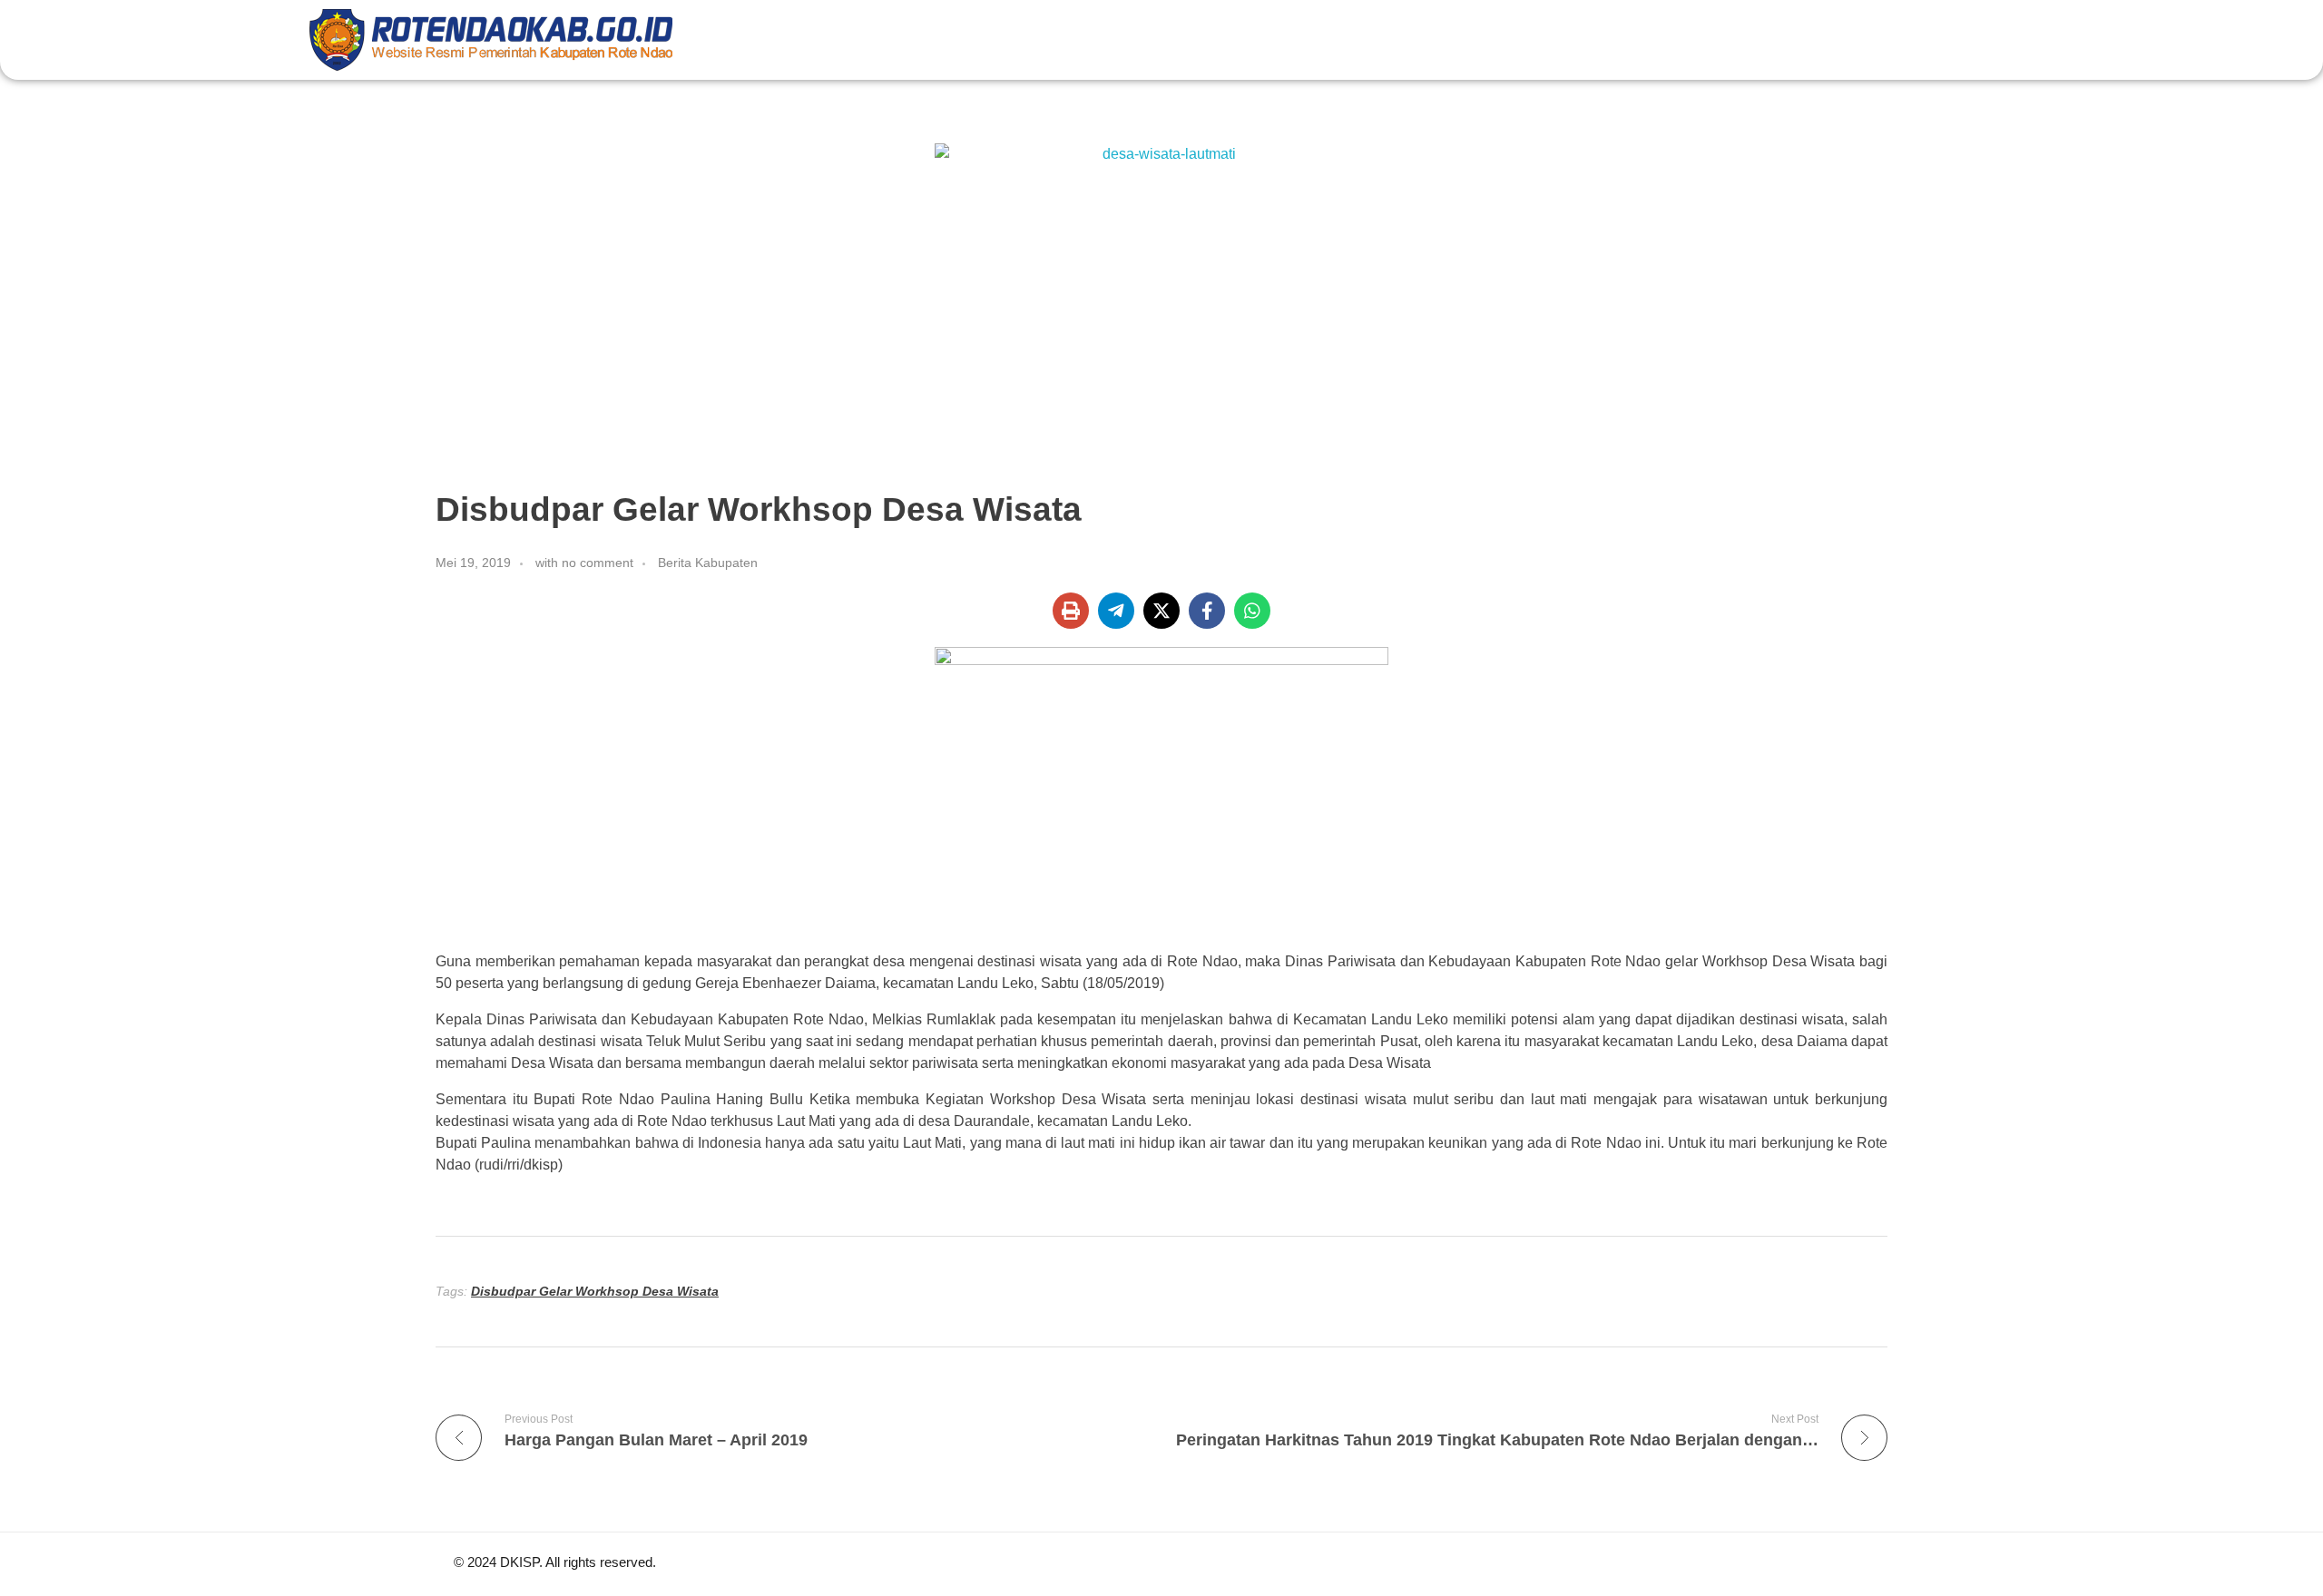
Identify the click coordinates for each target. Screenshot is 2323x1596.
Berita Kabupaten (708, 563)
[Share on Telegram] (1116, 611)
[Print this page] (1071, 611)
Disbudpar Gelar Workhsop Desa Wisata (595, 1291)
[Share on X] (1161, 611)
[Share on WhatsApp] (1252, 611)
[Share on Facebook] (1207, 611)
